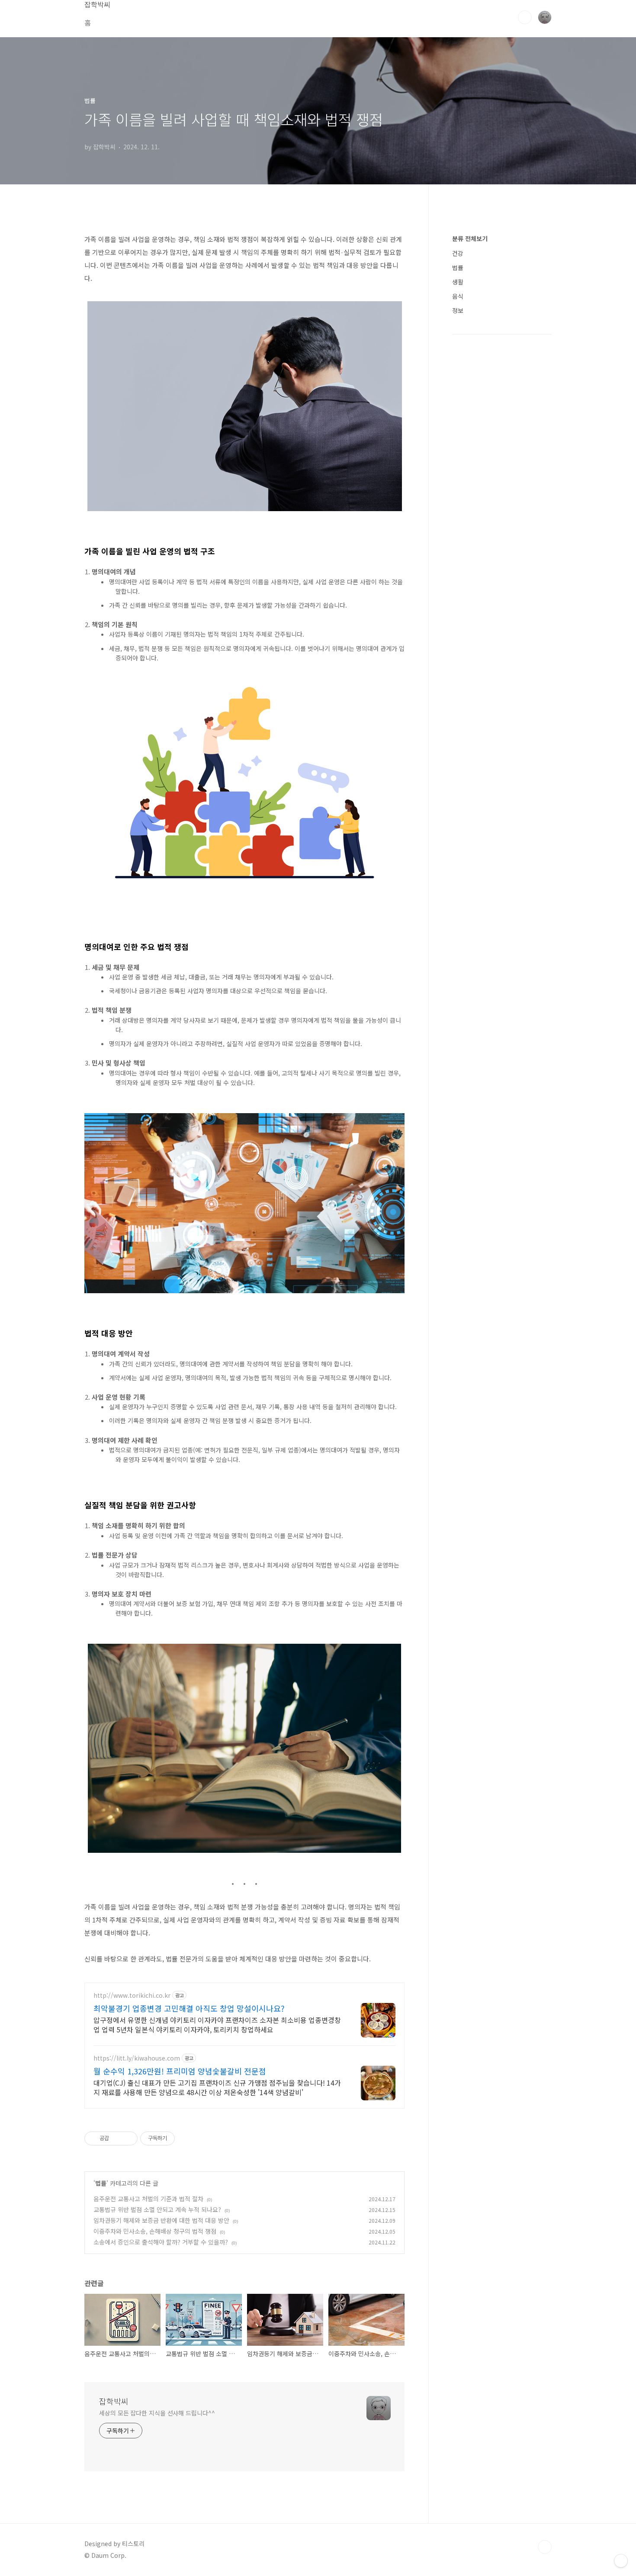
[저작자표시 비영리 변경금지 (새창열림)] (186, 2138)
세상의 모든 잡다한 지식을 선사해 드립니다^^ (157, 2413)
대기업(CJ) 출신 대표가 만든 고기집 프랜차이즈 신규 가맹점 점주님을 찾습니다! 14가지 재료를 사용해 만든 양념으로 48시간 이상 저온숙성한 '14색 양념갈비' (217, 2087)
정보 (458, 310)
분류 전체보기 (470, 238)
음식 (458, 296)
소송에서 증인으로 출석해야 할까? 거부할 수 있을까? (161, 2242)
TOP (545, 2547)
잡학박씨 (114, 2401)
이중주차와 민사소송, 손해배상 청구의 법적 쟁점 (155, 2231)
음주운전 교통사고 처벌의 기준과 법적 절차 (148, 2199)
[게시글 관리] (128, 2138)
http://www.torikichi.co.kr (132, 1995)
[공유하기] (117, 2138)
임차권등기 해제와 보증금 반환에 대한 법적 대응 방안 (161, 2220)
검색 (525, 17)
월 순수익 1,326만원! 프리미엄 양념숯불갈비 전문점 (180, 2071)
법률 (101, 2183)
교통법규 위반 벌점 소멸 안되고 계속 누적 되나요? (157, 2209)
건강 (458, 253)
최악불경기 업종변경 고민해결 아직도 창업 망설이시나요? (189, 2008)
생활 (458, 282)
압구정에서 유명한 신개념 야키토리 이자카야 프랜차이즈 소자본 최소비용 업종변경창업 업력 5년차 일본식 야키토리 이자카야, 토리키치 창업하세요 (217, 2024)
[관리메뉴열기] (621, 2561)
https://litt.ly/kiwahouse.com (137, 2058)
